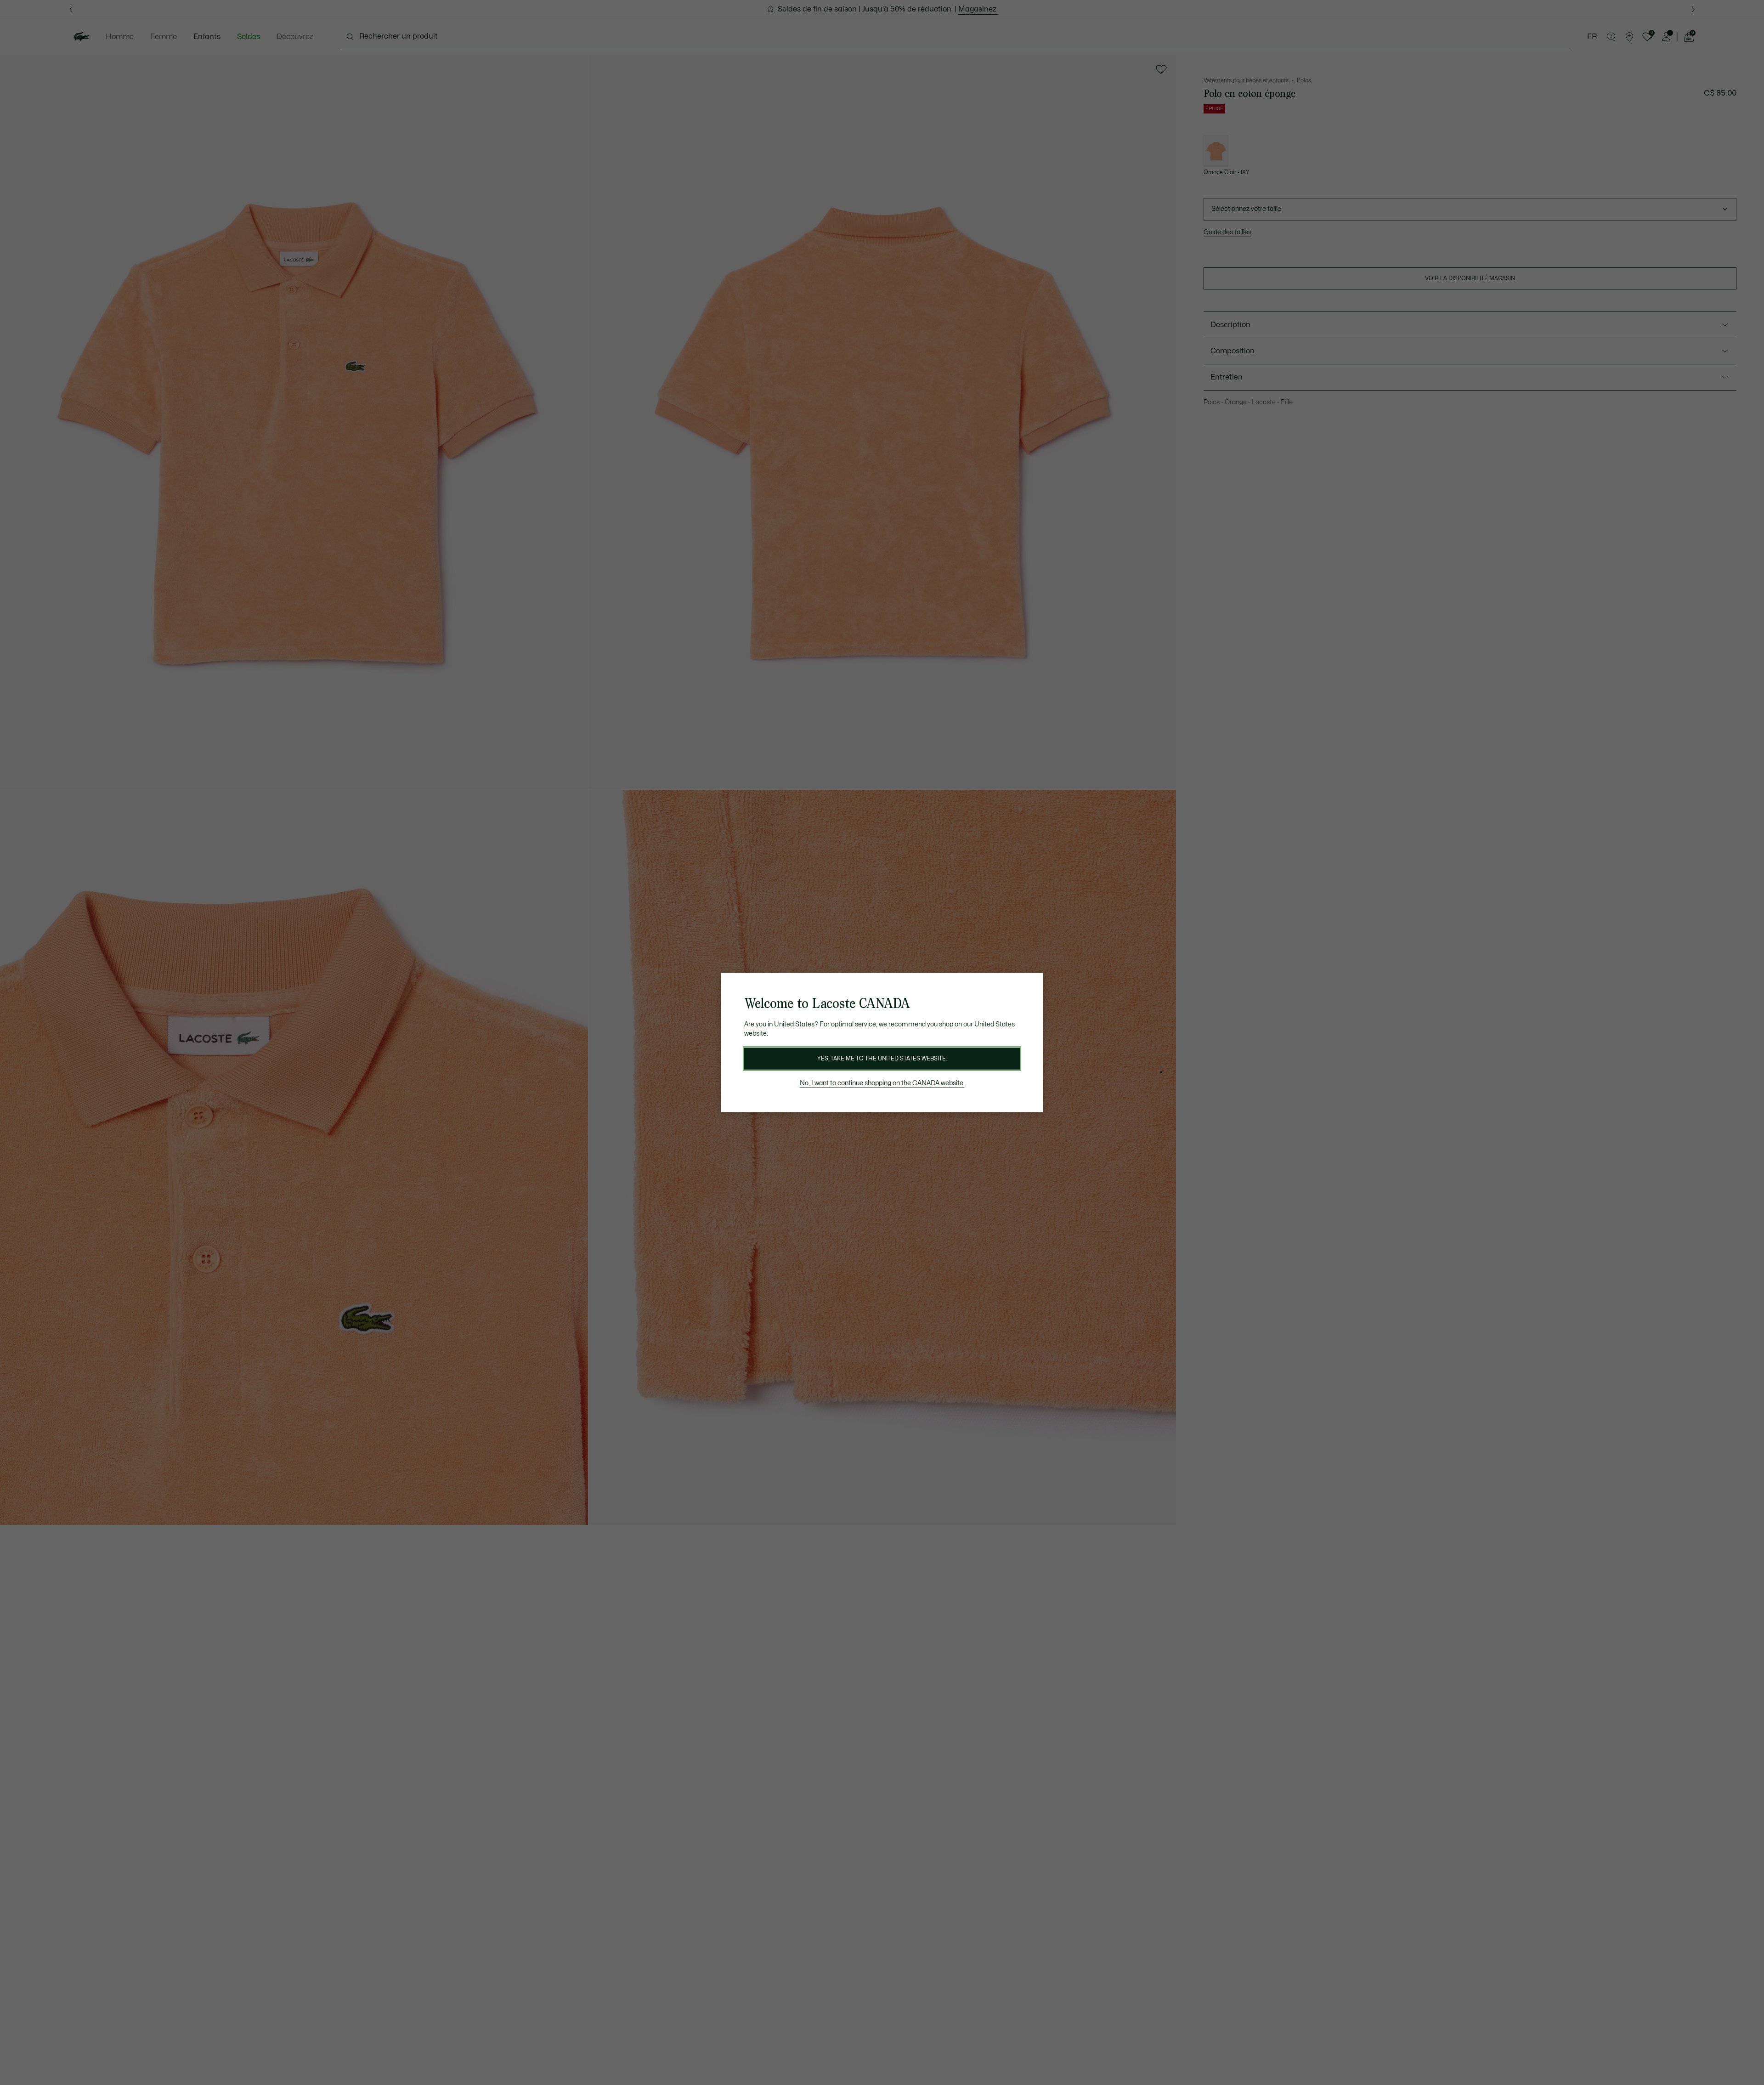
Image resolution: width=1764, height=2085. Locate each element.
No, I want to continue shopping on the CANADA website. (882, 1083)
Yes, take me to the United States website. (882, 1059)
